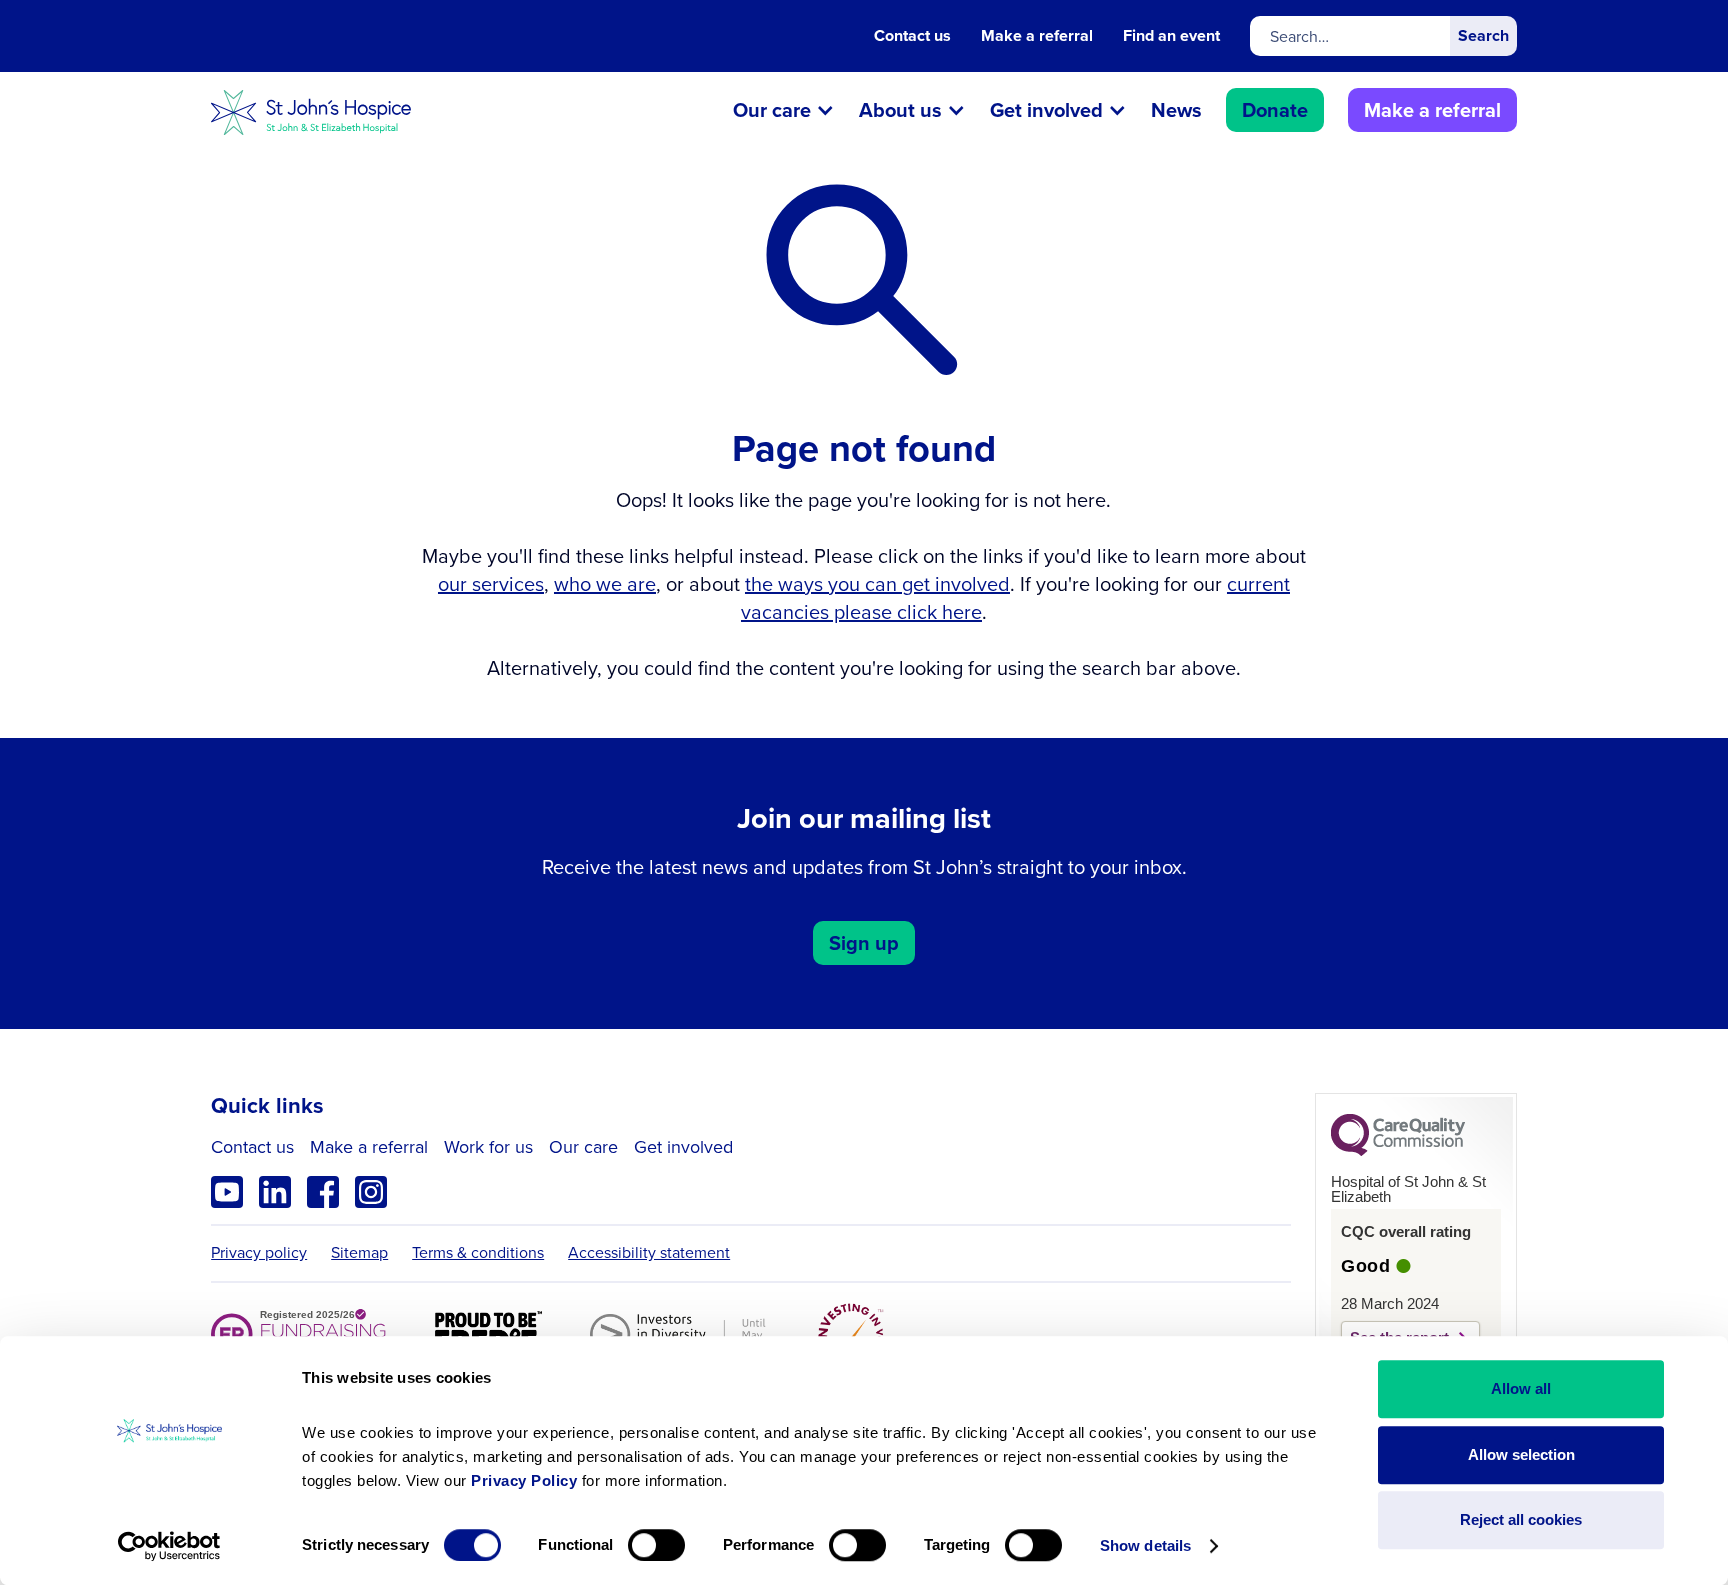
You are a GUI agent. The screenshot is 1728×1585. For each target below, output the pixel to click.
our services (491, 584)
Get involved (683, 1147)
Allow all (1521, 1388)
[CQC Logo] (1398, 1151)
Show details (1145, 1545)
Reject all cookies (1521, 1519)
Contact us (912, 36)
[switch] (656, 1545)
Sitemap (359, 1253)
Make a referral (1037, 36)
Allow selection (1521, 1454)
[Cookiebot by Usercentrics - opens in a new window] (169, 1546)
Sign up (864, 943)
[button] (784, 112)
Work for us (488, 1147)
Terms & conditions (478, 1253)
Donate (1275, 110)
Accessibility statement (649, 1253)
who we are (605, 584)
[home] (311, 112)
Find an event (1171, 36)
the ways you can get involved (877, 584)
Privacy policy (259, 1253)
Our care (583, 1147)
